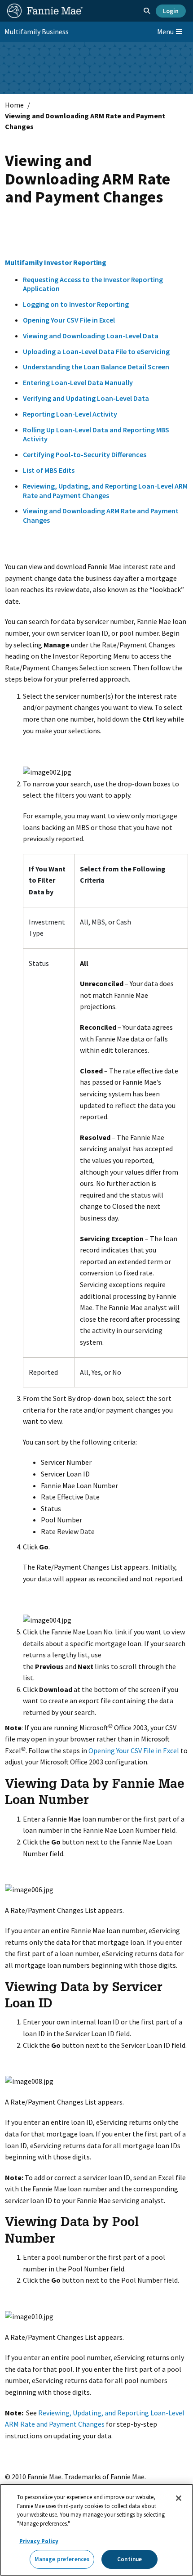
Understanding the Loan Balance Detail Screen (96, 367)
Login (171, 11)
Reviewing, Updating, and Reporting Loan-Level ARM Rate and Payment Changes (105, 491)
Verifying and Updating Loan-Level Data (86, 398)
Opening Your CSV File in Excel (69, 320)
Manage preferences (62, 2559)
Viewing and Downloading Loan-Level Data (91, 336)
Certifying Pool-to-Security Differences (85, 454)
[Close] (179, 2498)
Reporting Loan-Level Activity (70, 414)
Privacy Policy (39, 2541)
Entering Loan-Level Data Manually (78, 382)
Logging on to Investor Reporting (76, 304)
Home (14, 105)
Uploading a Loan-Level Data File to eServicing (96, 351)
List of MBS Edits (49, 470)
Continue (129, 2559)
